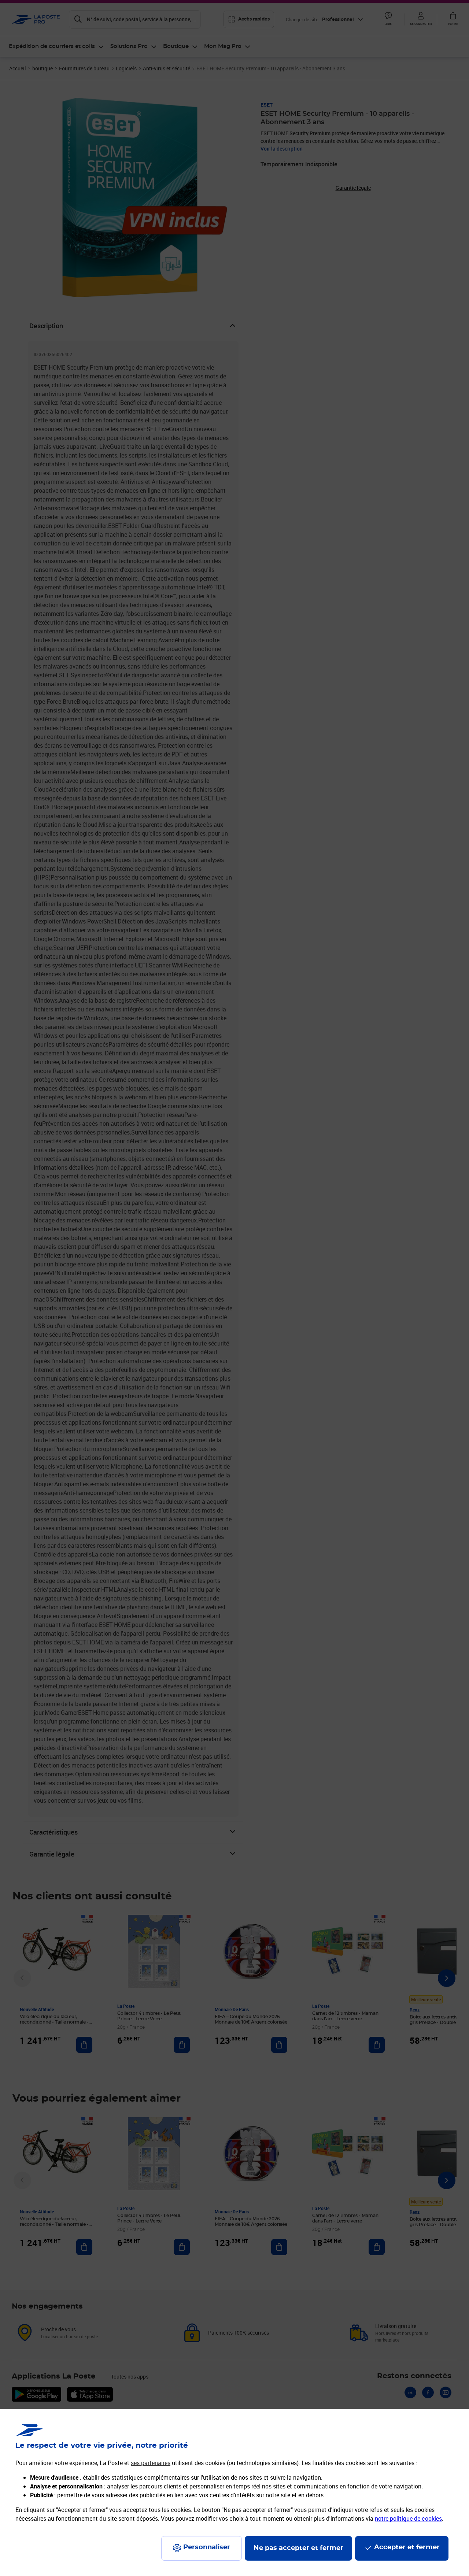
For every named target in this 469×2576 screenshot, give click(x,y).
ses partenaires (151, 2463)
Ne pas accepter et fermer (298, 2548)
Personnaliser (207, 2547)
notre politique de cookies (408, 2518)
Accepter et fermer (407, 2547)
